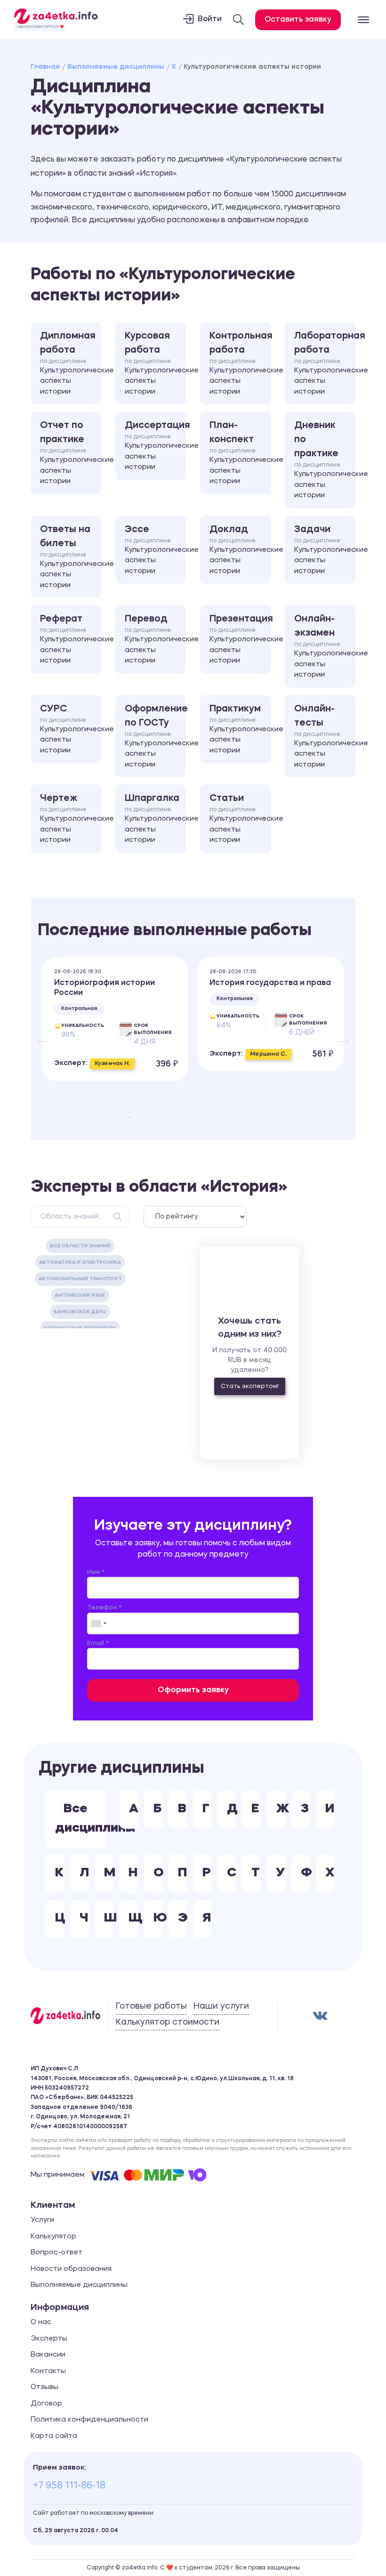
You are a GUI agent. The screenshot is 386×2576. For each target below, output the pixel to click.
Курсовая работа (155, 363)
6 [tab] (200, 1117)
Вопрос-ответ (56, 2253)
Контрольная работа (240, 363)
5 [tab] (186, 1117)
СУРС (71, 729)
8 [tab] (228, 1117)
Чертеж (71, 819)
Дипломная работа (71, 363)
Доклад (240, 550)
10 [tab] (257, 1117)
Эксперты (49, 2339)
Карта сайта (54, 2436)
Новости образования (71, 2269)
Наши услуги (221, 2006)
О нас (41, 2322)
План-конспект (240, 453)
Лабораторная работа (325, 363)
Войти (210, 19)
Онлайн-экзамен (325, 646)
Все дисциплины (80, 1819)
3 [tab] (158, 1117)
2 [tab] (144, 1117)
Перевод (155, 639)
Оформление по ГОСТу (155, 736)
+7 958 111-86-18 (69, 2486)
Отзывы (44, 2387)
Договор (46, 2404)
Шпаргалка (155, 819)
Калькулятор (53, 2237)
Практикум (240, 729)
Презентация (240, 639)
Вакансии (48, 2355)
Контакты (48, 2371)
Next (339, 1034)
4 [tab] (172, 1117)
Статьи (240, 819)
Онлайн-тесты (325, 736)
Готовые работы (151, 2006)
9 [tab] (242, 1117)
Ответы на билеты (71, 557)
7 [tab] (214, 1117)
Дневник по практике (325, 460)
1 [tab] (129, 1117)
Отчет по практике (71, 453)
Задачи (325, 550)
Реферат (71, 639)
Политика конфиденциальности (89, 2420)
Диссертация (155, 446)
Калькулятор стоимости (168, 2022)
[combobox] (98, 1623)
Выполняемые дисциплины (116, 67)
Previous (38, 1034)
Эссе (155, 550)
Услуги (42, 2220)
